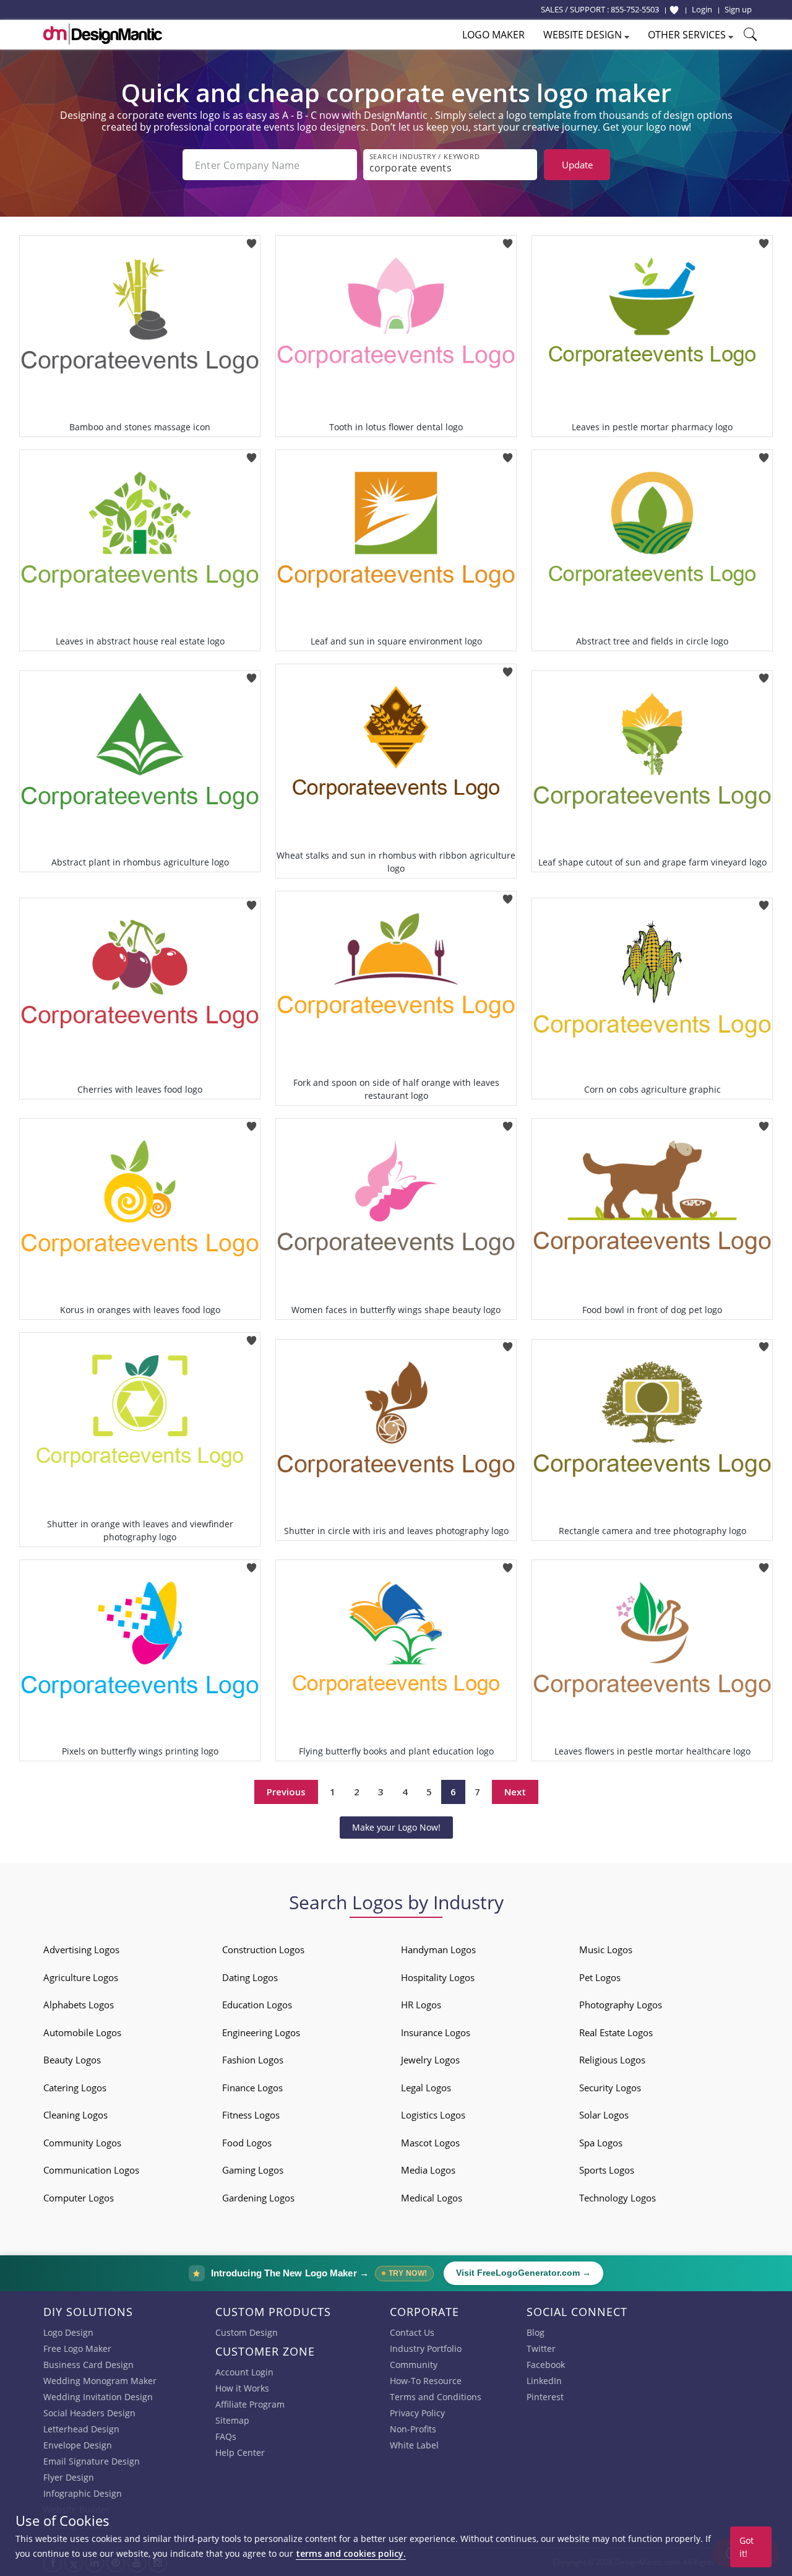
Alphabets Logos (79, 2005)
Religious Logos (612, 2060)
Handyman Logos (438, 1949)
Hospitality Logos (438, 1977)
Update (577, 165)
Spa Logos (601, 2143)
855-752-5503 (635, 9)
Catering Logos (75, 2088)
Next (515, 1792)
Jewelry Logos (430, 2060)
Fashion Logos (253, 2060)
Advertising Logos (81, 1949)
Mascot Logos (430, 2143)
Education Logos (257, 2005)
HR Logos (421, 2005)
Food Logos (247, 2143)
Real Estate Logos (616, 2032)
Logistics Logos (433, 2115)
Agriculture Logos (81, 1977)
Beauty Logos (72, 2060)
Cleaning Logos (75, 2115)
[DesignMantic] (103, 34)
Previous (286, 1792)
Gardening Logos (258, 2198)
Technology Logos (618, 2198)
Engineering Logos (261, 2032)
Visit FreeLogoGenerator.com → (523, 2273)
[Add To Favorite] (252, 239)
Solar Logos (604, 2115)
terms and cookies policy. (351, 2553)
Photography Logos (621, 2005)
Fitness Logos (251, 2115)
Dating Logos (250, 1977)
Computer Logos (79, 2198)
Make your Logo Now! (396, 1827)
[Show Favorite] (674, 10)
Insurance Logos (436, 2032)
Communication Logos (91, 2170)
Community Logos (82, 2143)
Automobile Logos (82, 2032)
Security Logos (610, 2088)
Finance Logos (252, 2088)
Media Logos (428, 2170)
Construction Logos (263, 1949)
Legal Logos (426, 2088)
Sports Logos (607, 2170)
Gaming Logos (253, 2170)
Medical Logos (432, 2198)
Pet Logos (600, 1977)
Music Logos (606, 1949)
